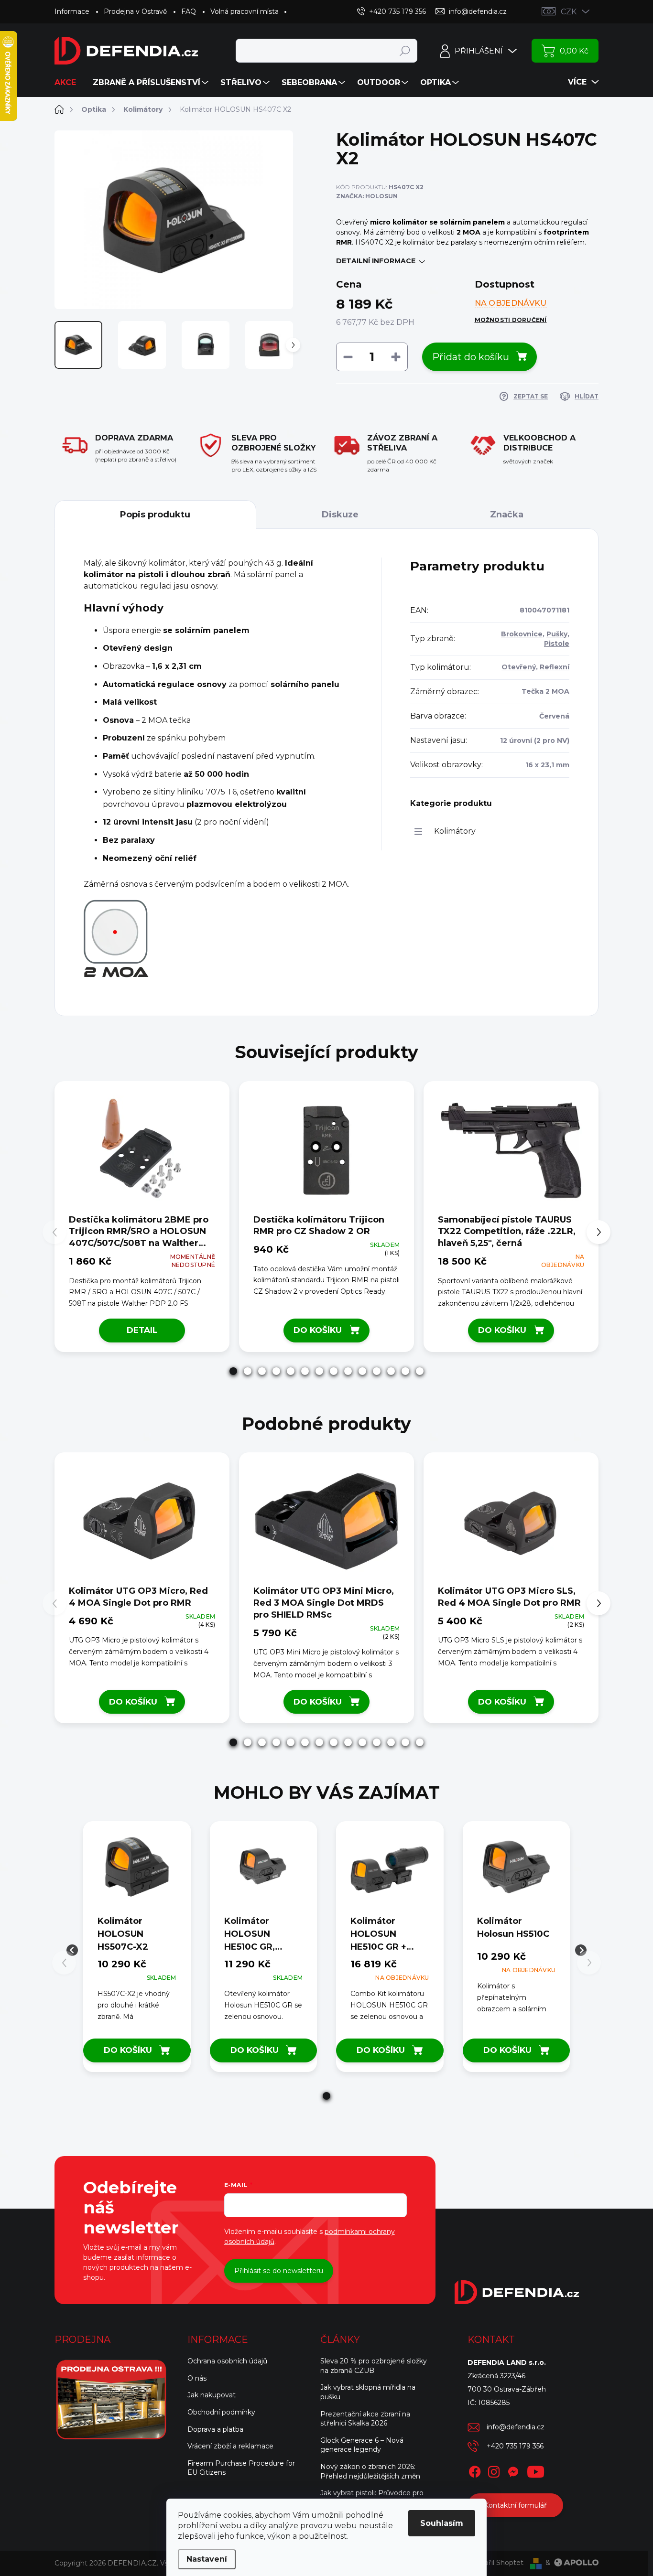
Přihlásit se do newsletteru (279, 2271)
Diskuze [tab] (340, 515)
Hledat (405, 51)
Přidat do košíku (471, 357)
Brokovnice (522, 634)
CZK (569, 12)
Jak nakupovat (212, 2395)
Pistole (557, 644)
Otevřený (519, 667)
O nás (197, 2378)
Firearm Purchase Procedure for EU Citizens (241, 2468)
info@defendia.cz (516, 2427)
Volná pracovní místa (245, 11)
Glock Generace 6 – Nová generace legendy (362, 2445)
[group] (137, 1950)
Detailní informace (376, 261)
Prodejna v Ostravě (135, 11)
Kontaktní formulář (515, 2505)
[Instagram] (494, 2470)
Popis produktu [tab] (155, 515)
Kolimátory (455, 831)
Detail (142, 1330)
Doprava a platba (215, 2429)
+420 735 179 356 (515, 2446)
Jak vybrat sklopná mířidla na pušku (368, 2392)
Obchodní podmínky (221, 2412)
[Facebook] (475, 2470)
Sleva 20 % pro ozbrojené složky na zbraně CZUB (374, 2366)
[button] (233, 1371)
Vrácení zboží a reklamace (230, 2446)
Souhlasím (442, 2523)
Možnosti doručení (511, 320)
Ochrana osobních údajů (227, 2361)
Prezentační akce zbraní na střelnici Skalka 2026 (365, 2419)
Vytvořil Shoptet (496, 2563)
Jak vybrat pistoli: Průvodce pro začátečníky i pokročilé (372, 2498)
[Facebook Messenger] (513, 2470)
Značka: (367, 196)
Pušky (557, 634)
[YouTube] (536, 2470)
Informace (72, 11)
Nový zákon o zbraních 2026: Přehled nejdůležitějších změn (370, 2471)
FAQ (189, 11)
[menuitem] (69, 83)
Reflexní (555, 667)
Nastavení (207, 2559)
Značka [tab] (507, 515)
